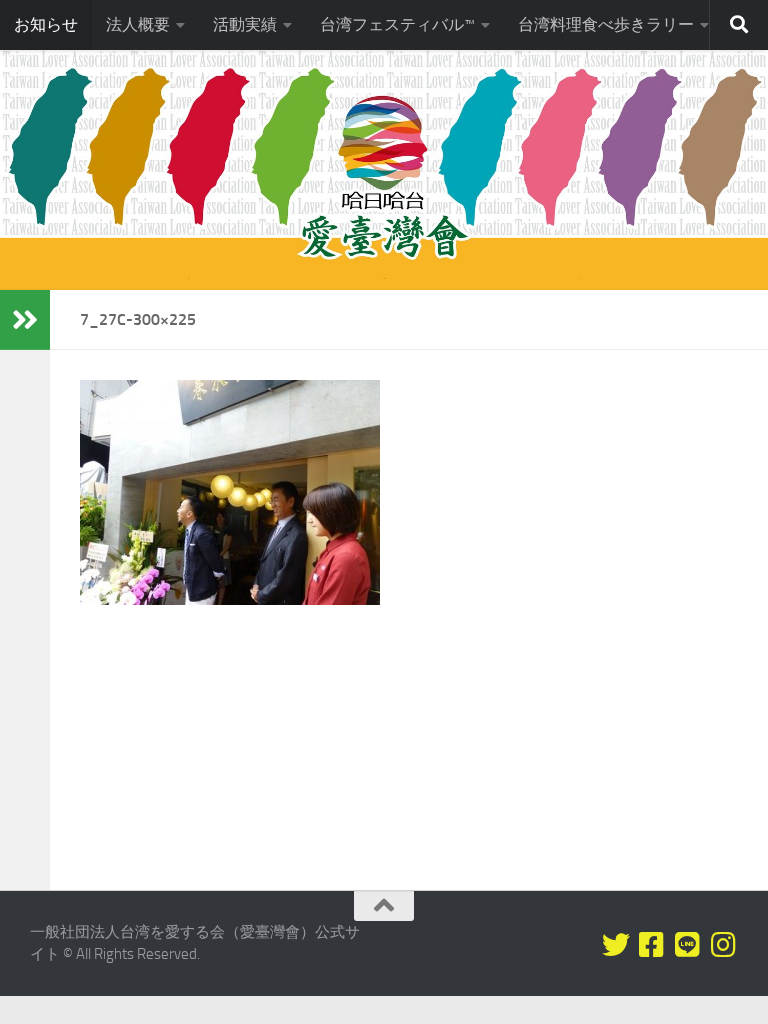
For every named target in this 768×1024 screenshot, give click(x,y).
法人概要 (138, 24)
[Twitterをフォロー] (616, 945)
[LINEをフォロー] (688, 945)
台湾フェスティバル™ (397, 24)
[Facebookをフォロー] (652, 945)
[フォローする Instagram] (724, 945)
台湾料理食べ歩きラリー (606, 24)
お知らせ (46, 24)
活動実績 (245, 24)
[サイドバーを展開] (25, 320)
